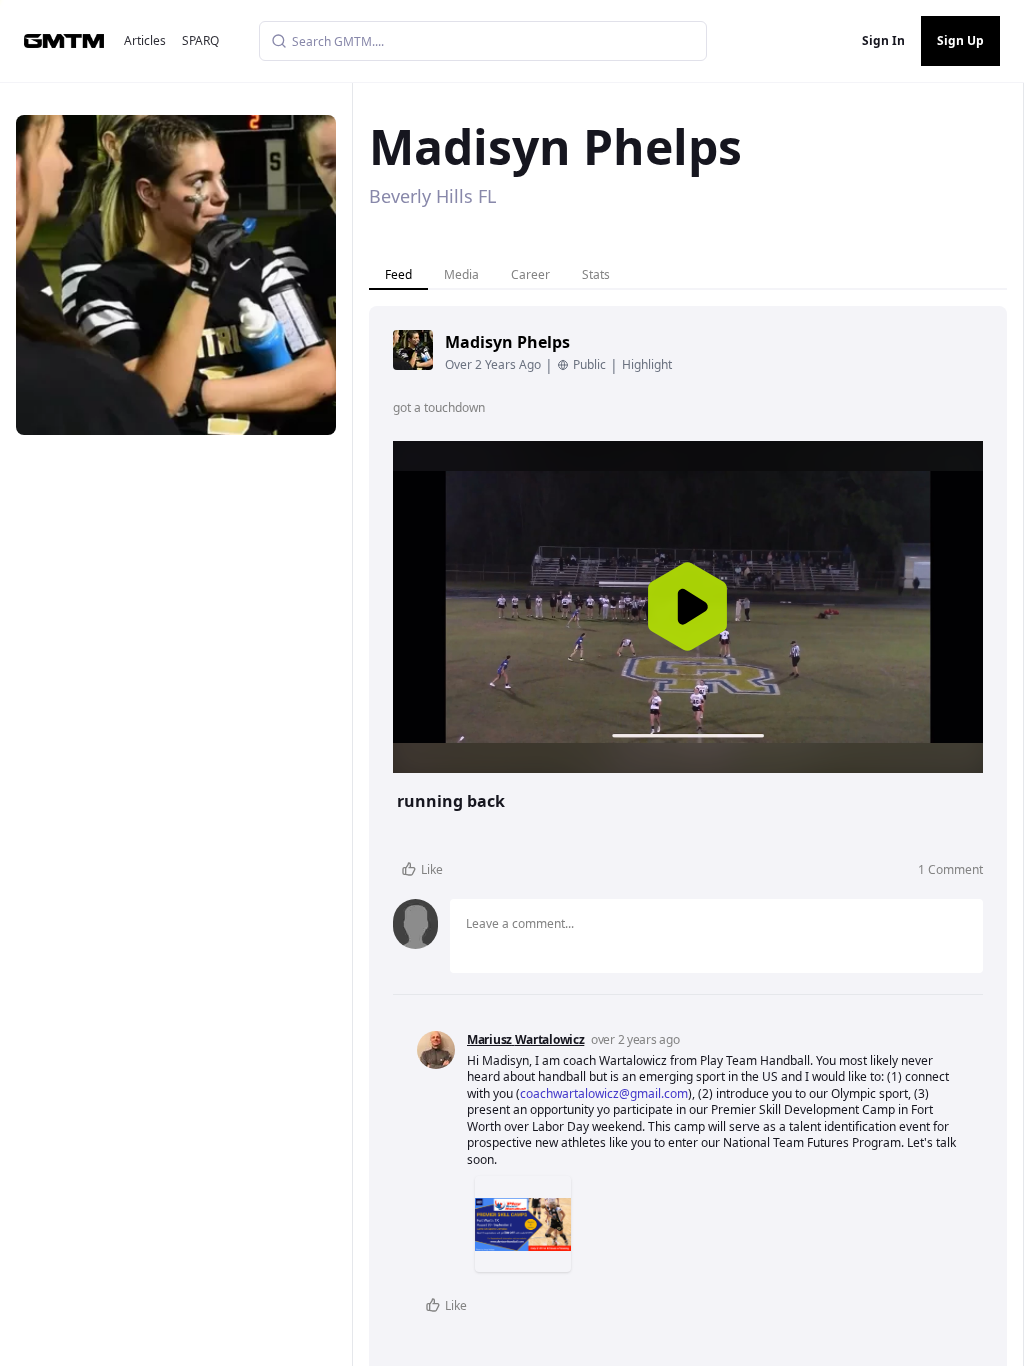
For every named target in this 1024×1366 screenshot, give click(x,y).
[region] (688, 607)
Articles (145, 40)
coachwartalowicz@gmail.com (604, 1093)
